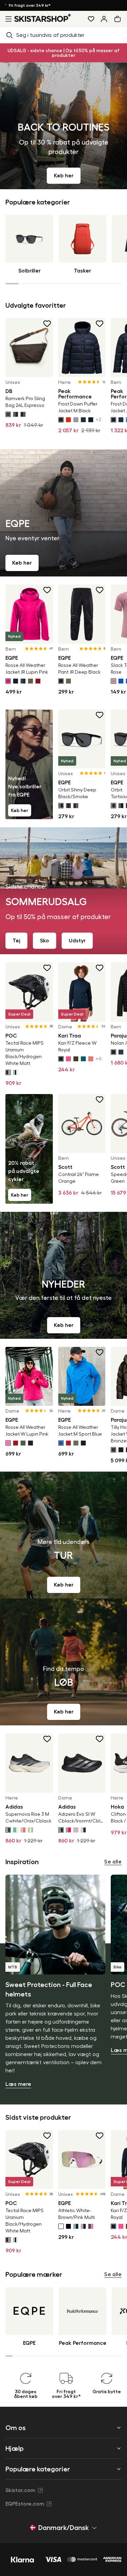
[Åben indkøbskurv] (119, 19)
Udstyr (77, 941)
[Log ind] (104, 19)
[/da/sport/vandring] (63, 1535)
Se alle (113, 1862)
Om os (16, 2428)
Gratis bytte (25, 5)
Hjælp (15, 2448)
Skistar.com (20, 2490)
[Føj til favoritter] (47, 324)
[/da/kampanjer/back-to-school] (63, 126)
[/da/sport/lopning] (63, 1662)
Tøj (16, 941)
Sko (45, 941)
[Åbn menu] (7, 19)
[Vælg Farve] (8, 414)
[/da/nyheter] (63, 1275)
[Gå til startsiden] (43, 18)
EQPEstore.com (25, 2504)
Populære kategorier (38, 2469)
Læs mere (18, 2084)
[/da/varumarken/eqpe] (63, 513)
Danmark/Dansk (63, 2528)
